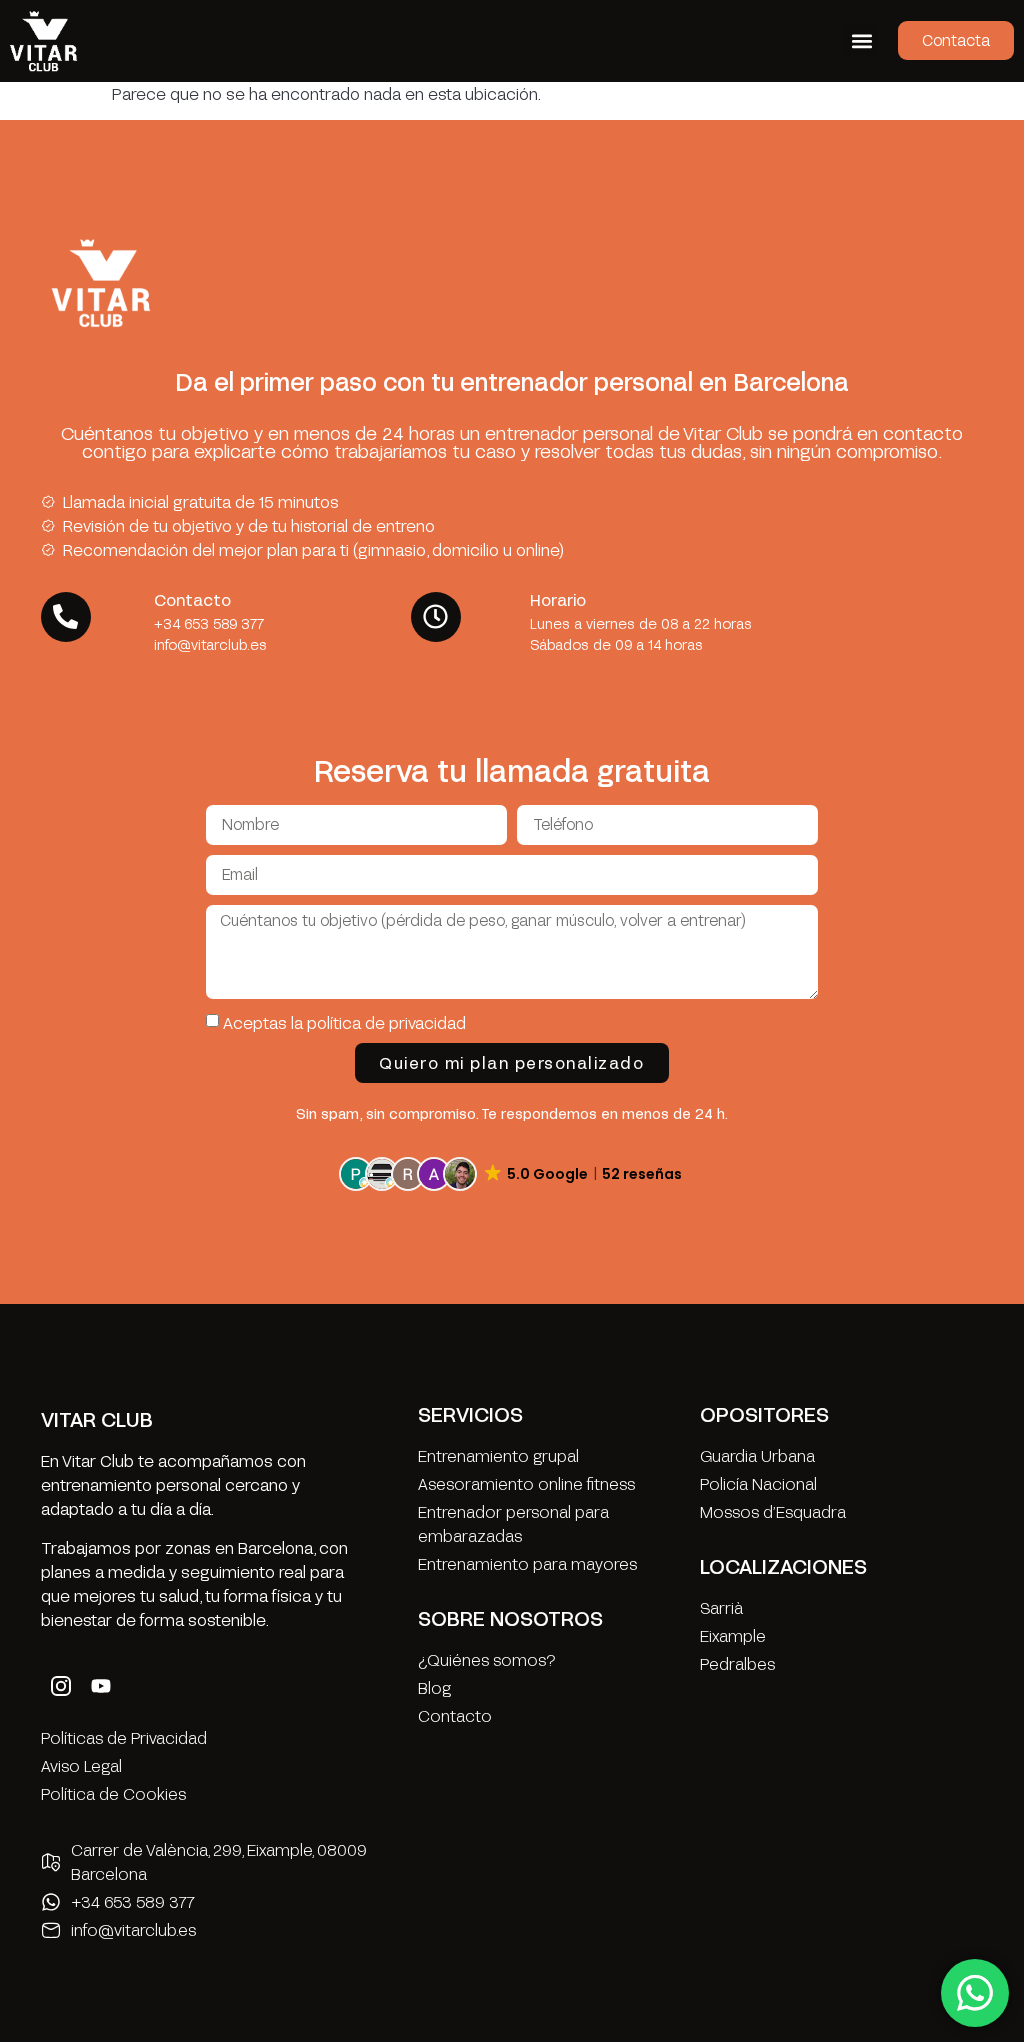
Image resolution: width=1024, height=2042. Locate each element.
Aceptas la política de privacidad (344, 1022)
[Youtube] (101, 1686)
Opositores (764, 1414)
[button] (861, 40)
